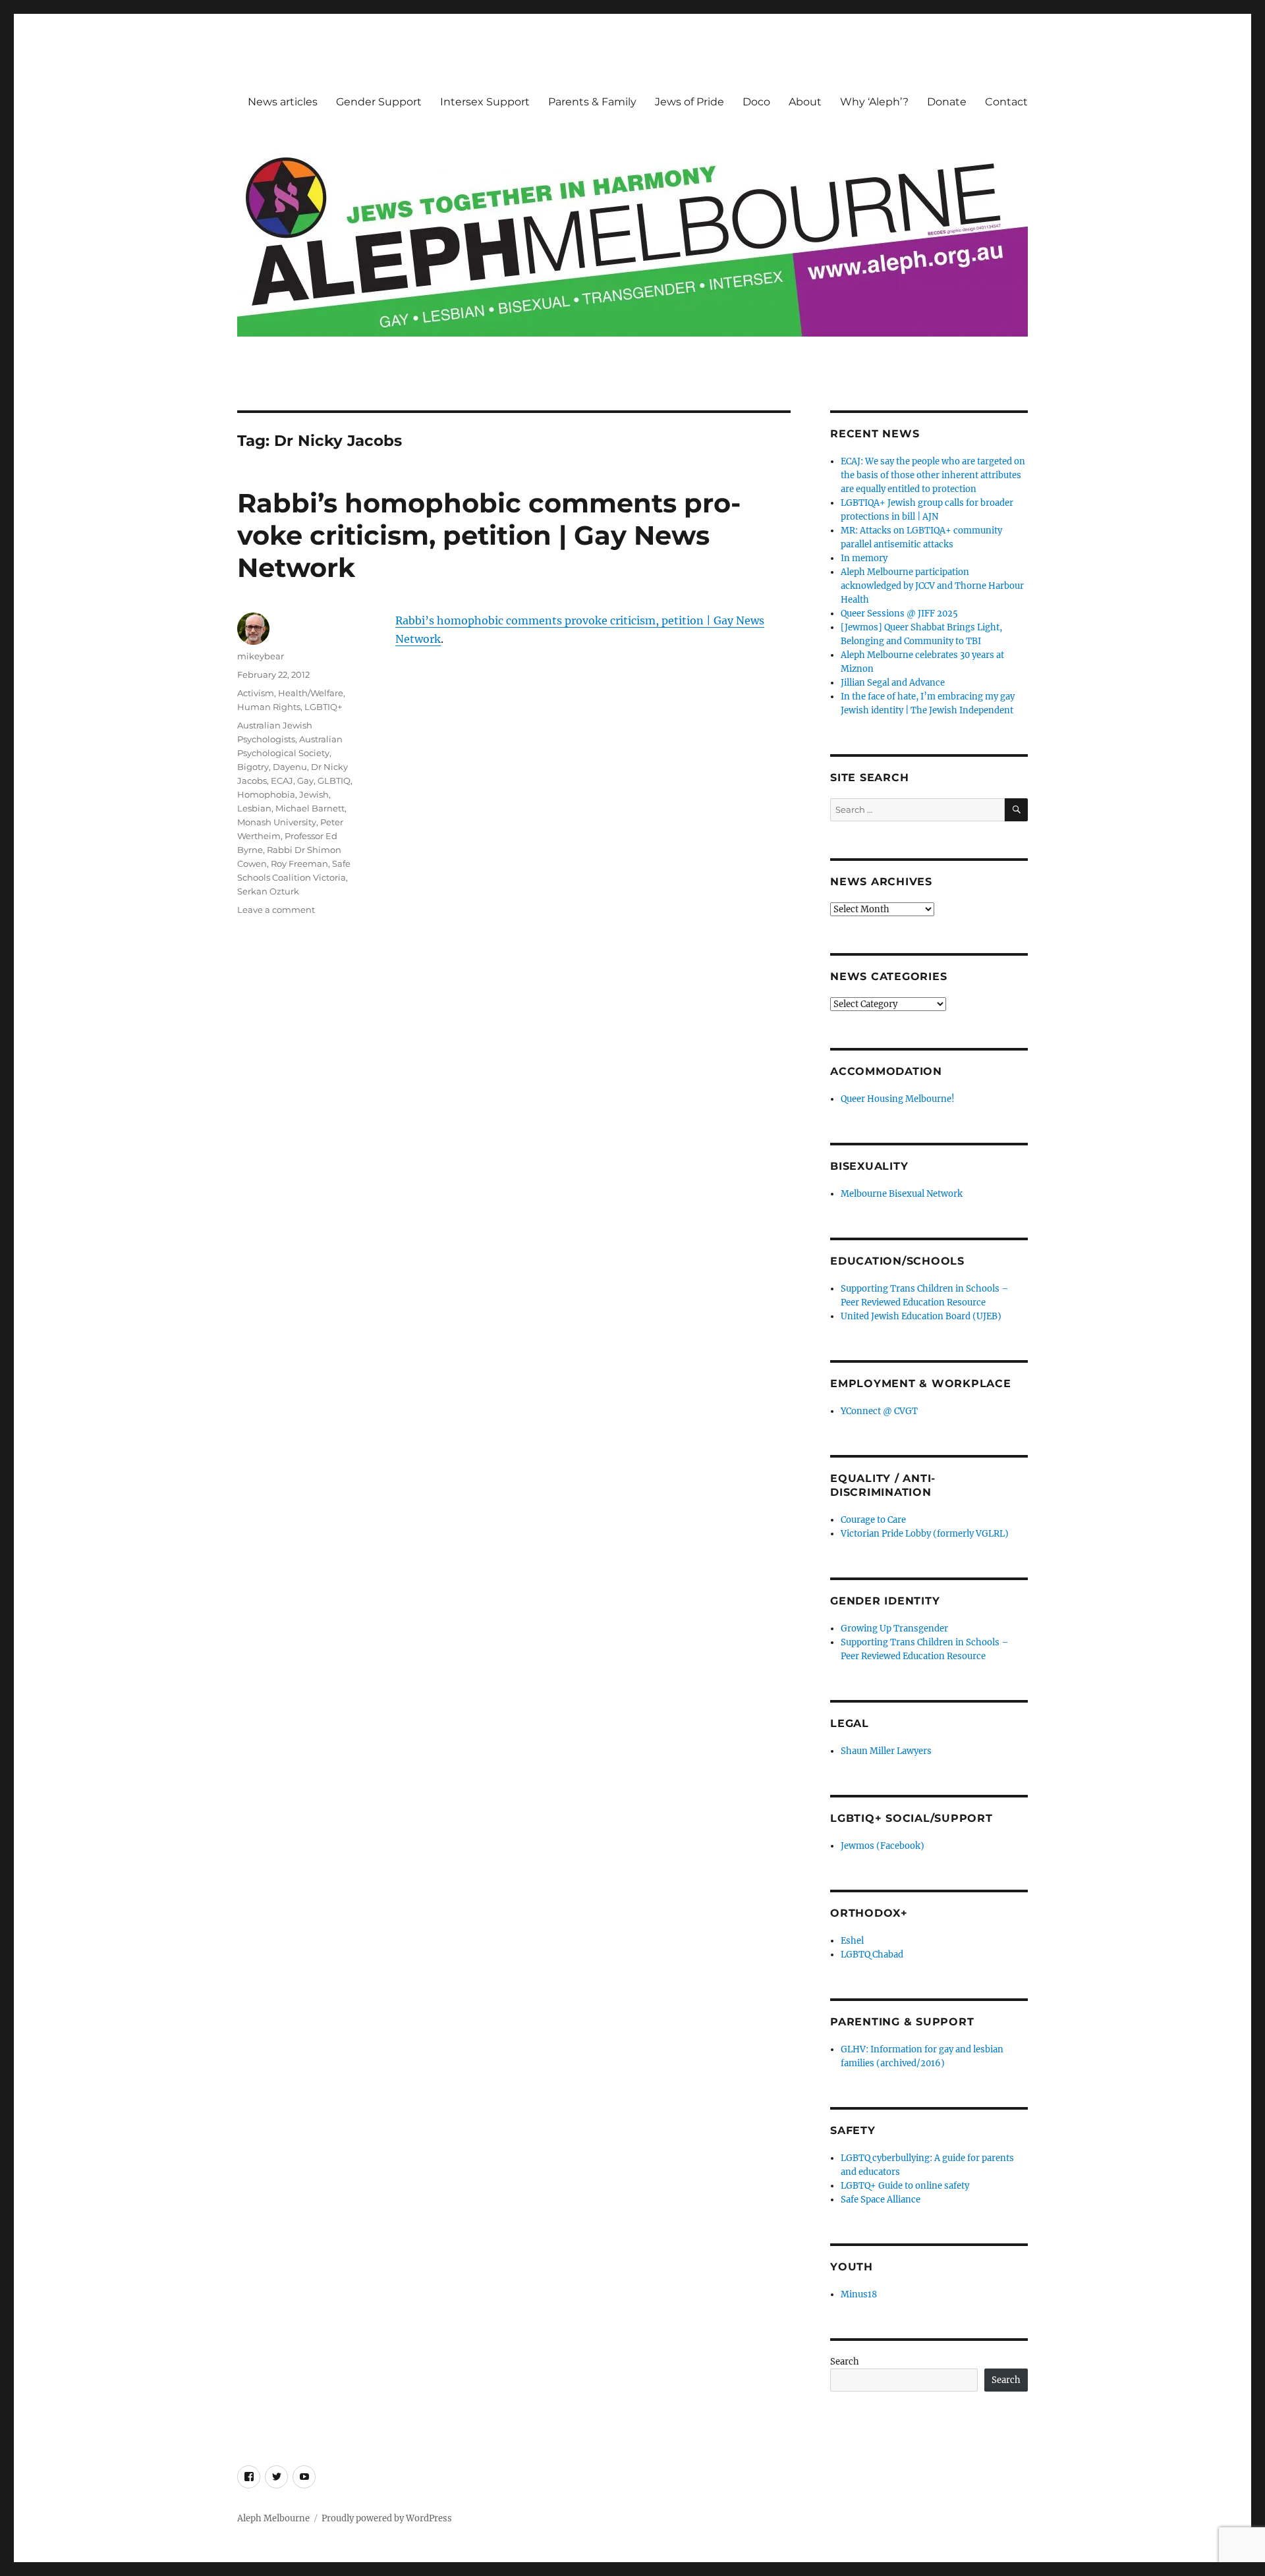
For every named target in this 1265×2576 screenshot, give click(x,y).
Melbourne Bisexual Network (902, 1194)
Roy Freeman (299, 863)
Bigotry (253, 767)
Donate (947, 102)
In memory (864, 558)
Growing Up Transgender (894, 1629)
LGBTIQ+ (323, 707)
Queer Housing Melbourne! (898, 1099)
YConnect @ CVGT (879, 1411)
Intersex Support (485, 102)
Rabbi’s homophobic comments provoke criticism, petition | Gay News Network (489, 535)
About (805, 102)
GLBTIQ (334, 781)
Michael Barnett (310, 808)
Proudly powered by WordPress (387, 2518)
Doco (756, 102)
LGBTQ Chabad (872, 1955)
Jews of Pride (689, 102)
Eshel (852, 1941)
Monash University (277, 822)
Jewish (314, 794)
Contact (1006, 102)
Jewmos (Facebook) (883, 1846)
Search (845, 2362)
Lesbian (254, 808)
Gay (305, 781)
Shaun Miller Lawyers (886, 1751)
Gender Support (379, 102)
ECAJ (282, 781)
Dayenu (290, 767)
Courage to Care (873, 1520)
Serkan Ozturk (268, 891)
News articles (283, 102)
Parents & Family (592, 102)
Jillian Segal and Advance (893, 683)
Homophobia (266, 794)
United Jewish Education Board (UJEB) (921, 1316)
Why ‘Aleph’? (874, 102)
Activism (256, 693)
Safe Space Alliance (881, 2200)
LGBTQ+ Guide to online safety (905, 2186)
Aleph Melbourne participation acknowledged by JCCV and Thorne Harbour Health (932, 586)
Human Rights (269, 707)
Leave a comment (276, 910)
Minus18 (859, 2294)
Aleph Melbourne (273, 2518)
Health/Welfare (311, 693)
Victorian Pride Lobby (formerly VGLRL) (925, 1534)
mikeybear (261, 656)
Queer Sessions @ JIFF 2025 (899, 614)
